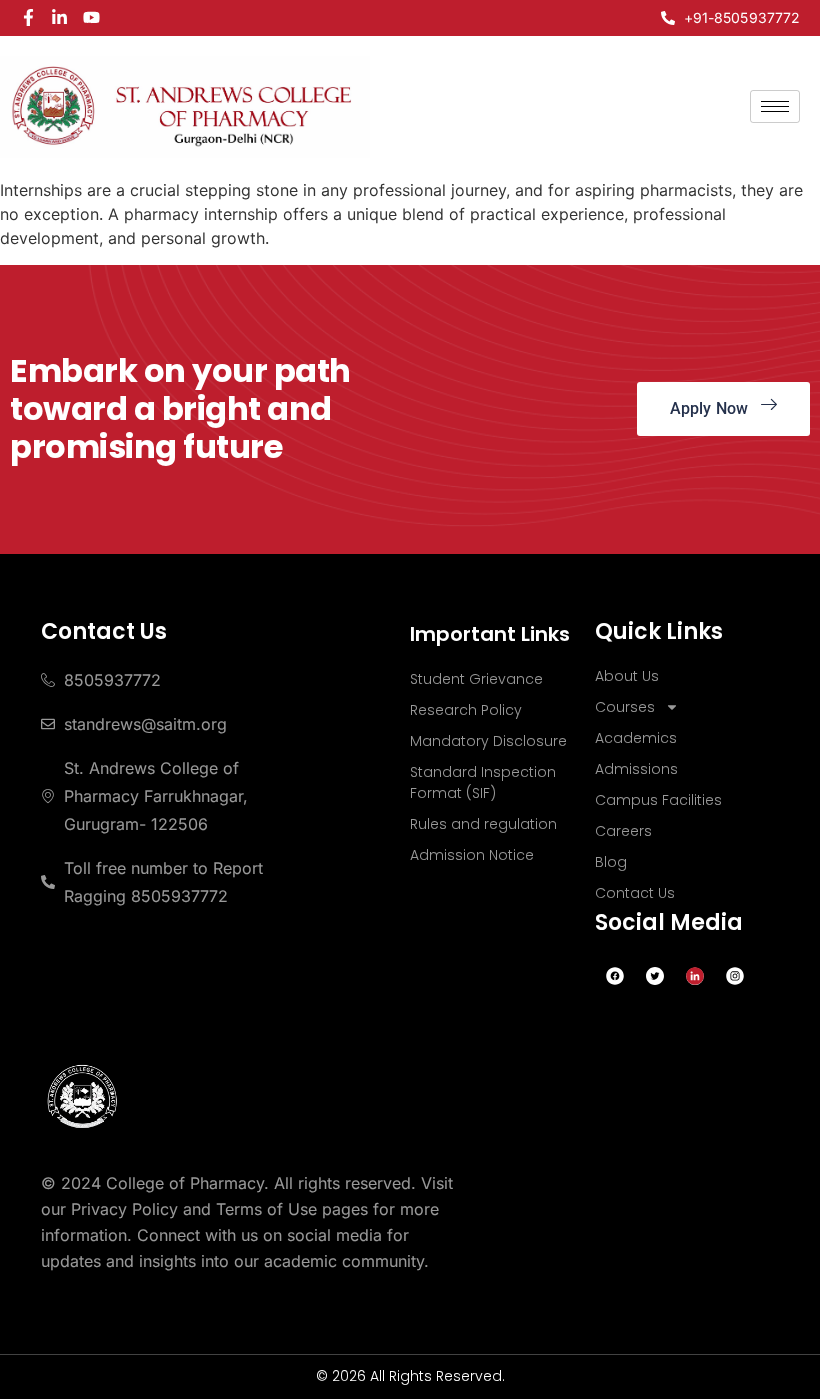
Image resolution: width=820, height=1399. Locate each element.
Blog (611, 862)
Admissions (636, 769)
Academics (636, 738)
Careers (623, 831)
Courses (625, 707)
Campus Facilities (658, 800)
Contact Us (635, 893)
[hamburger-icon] (775, 106)
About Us (627, 676)
